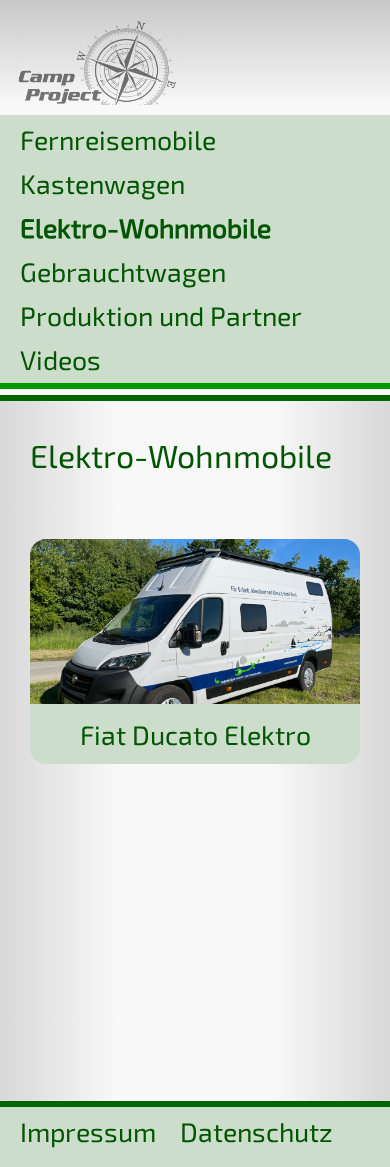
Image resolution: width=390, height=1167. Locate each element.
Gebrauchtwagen (123, 271)
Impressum (88, 1131)
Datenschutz (256, 1131)
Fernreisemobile (118, 139)
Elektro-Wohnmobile (145, 227)
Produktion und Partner (161, 315)
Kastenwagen (102, 183)
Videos (60, 359)
